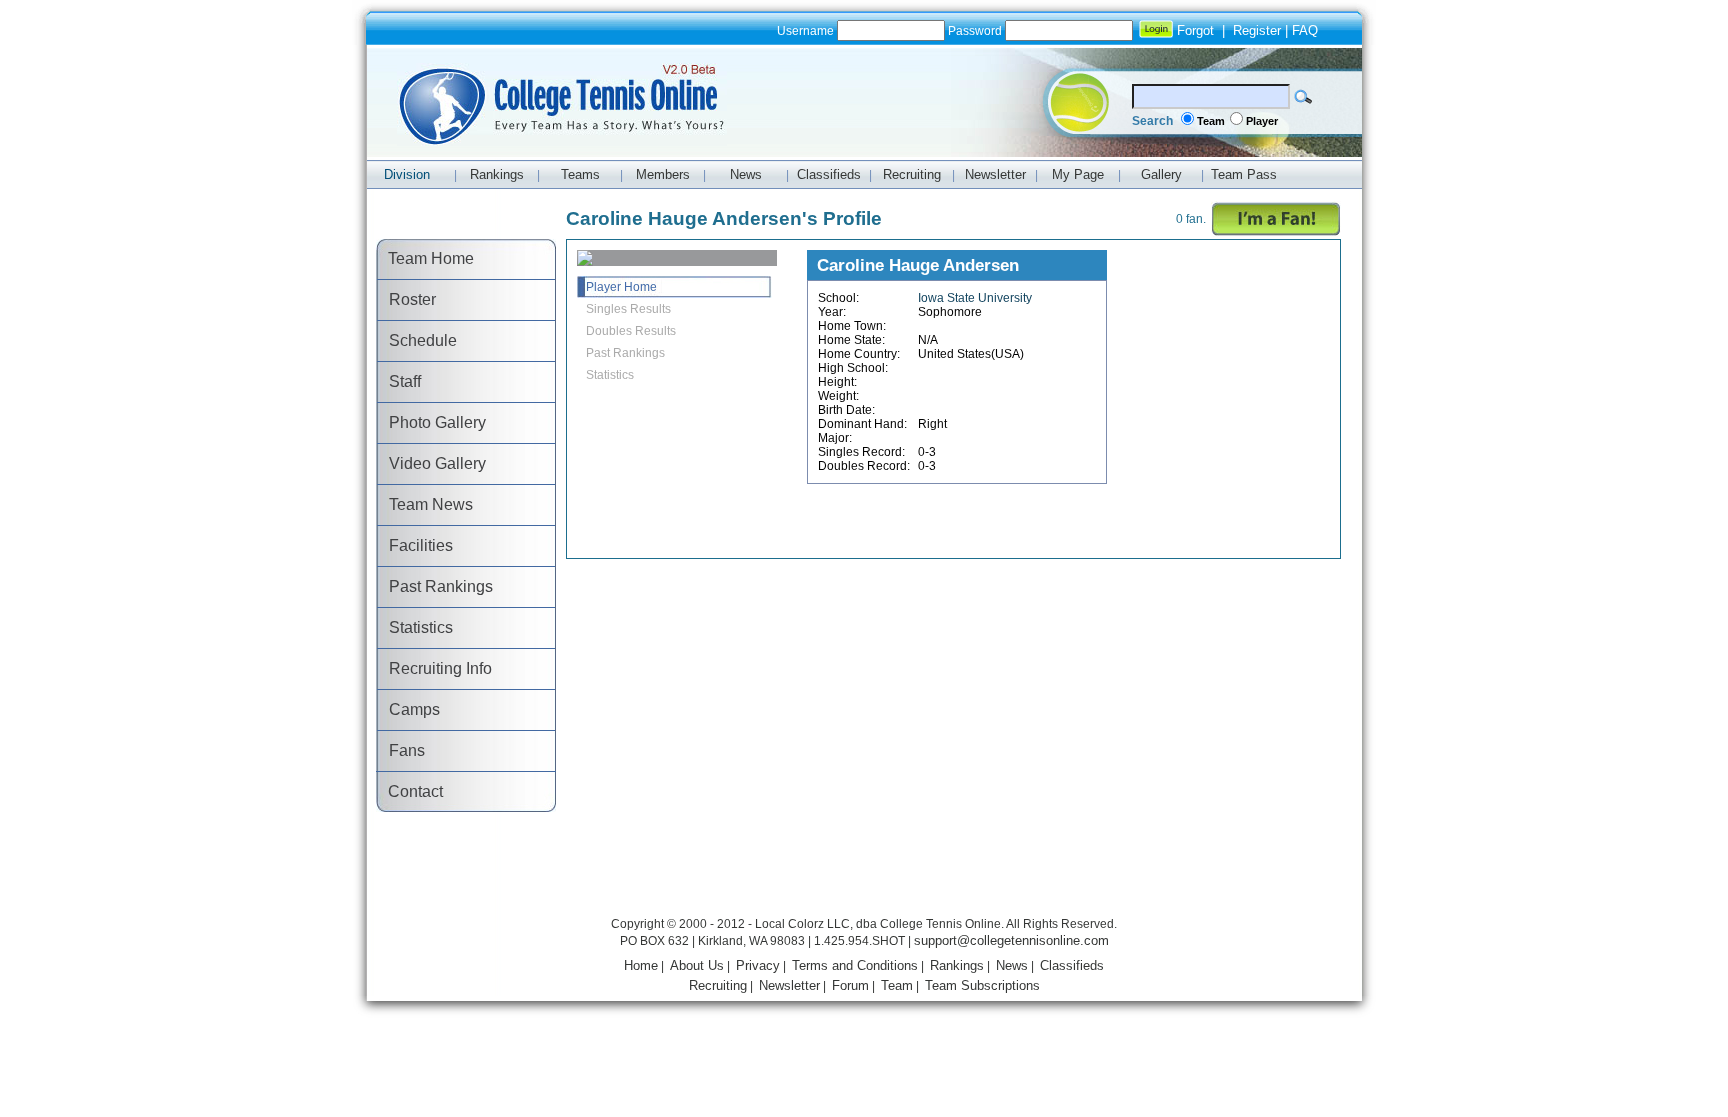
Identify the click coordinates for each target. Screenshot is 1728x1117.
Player (1262, 121)
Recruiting (718, 985)
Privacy (758, 965)
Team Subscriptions (982, 985)
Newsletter (789, 985)
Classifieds (1072, 965)
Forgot (1195, 30)
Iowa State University (975, 298)
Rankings (957, 965)
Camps (408, 709)
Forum (850, 985)
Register (1257, 30)
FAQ (1305, 30)
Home (641, 965)
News (1012, 965)
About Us (697, 965)
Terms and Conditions (855, 965)
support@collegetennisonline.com (1011, 940)
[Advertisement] (864, 867)
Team (1211, 121)
